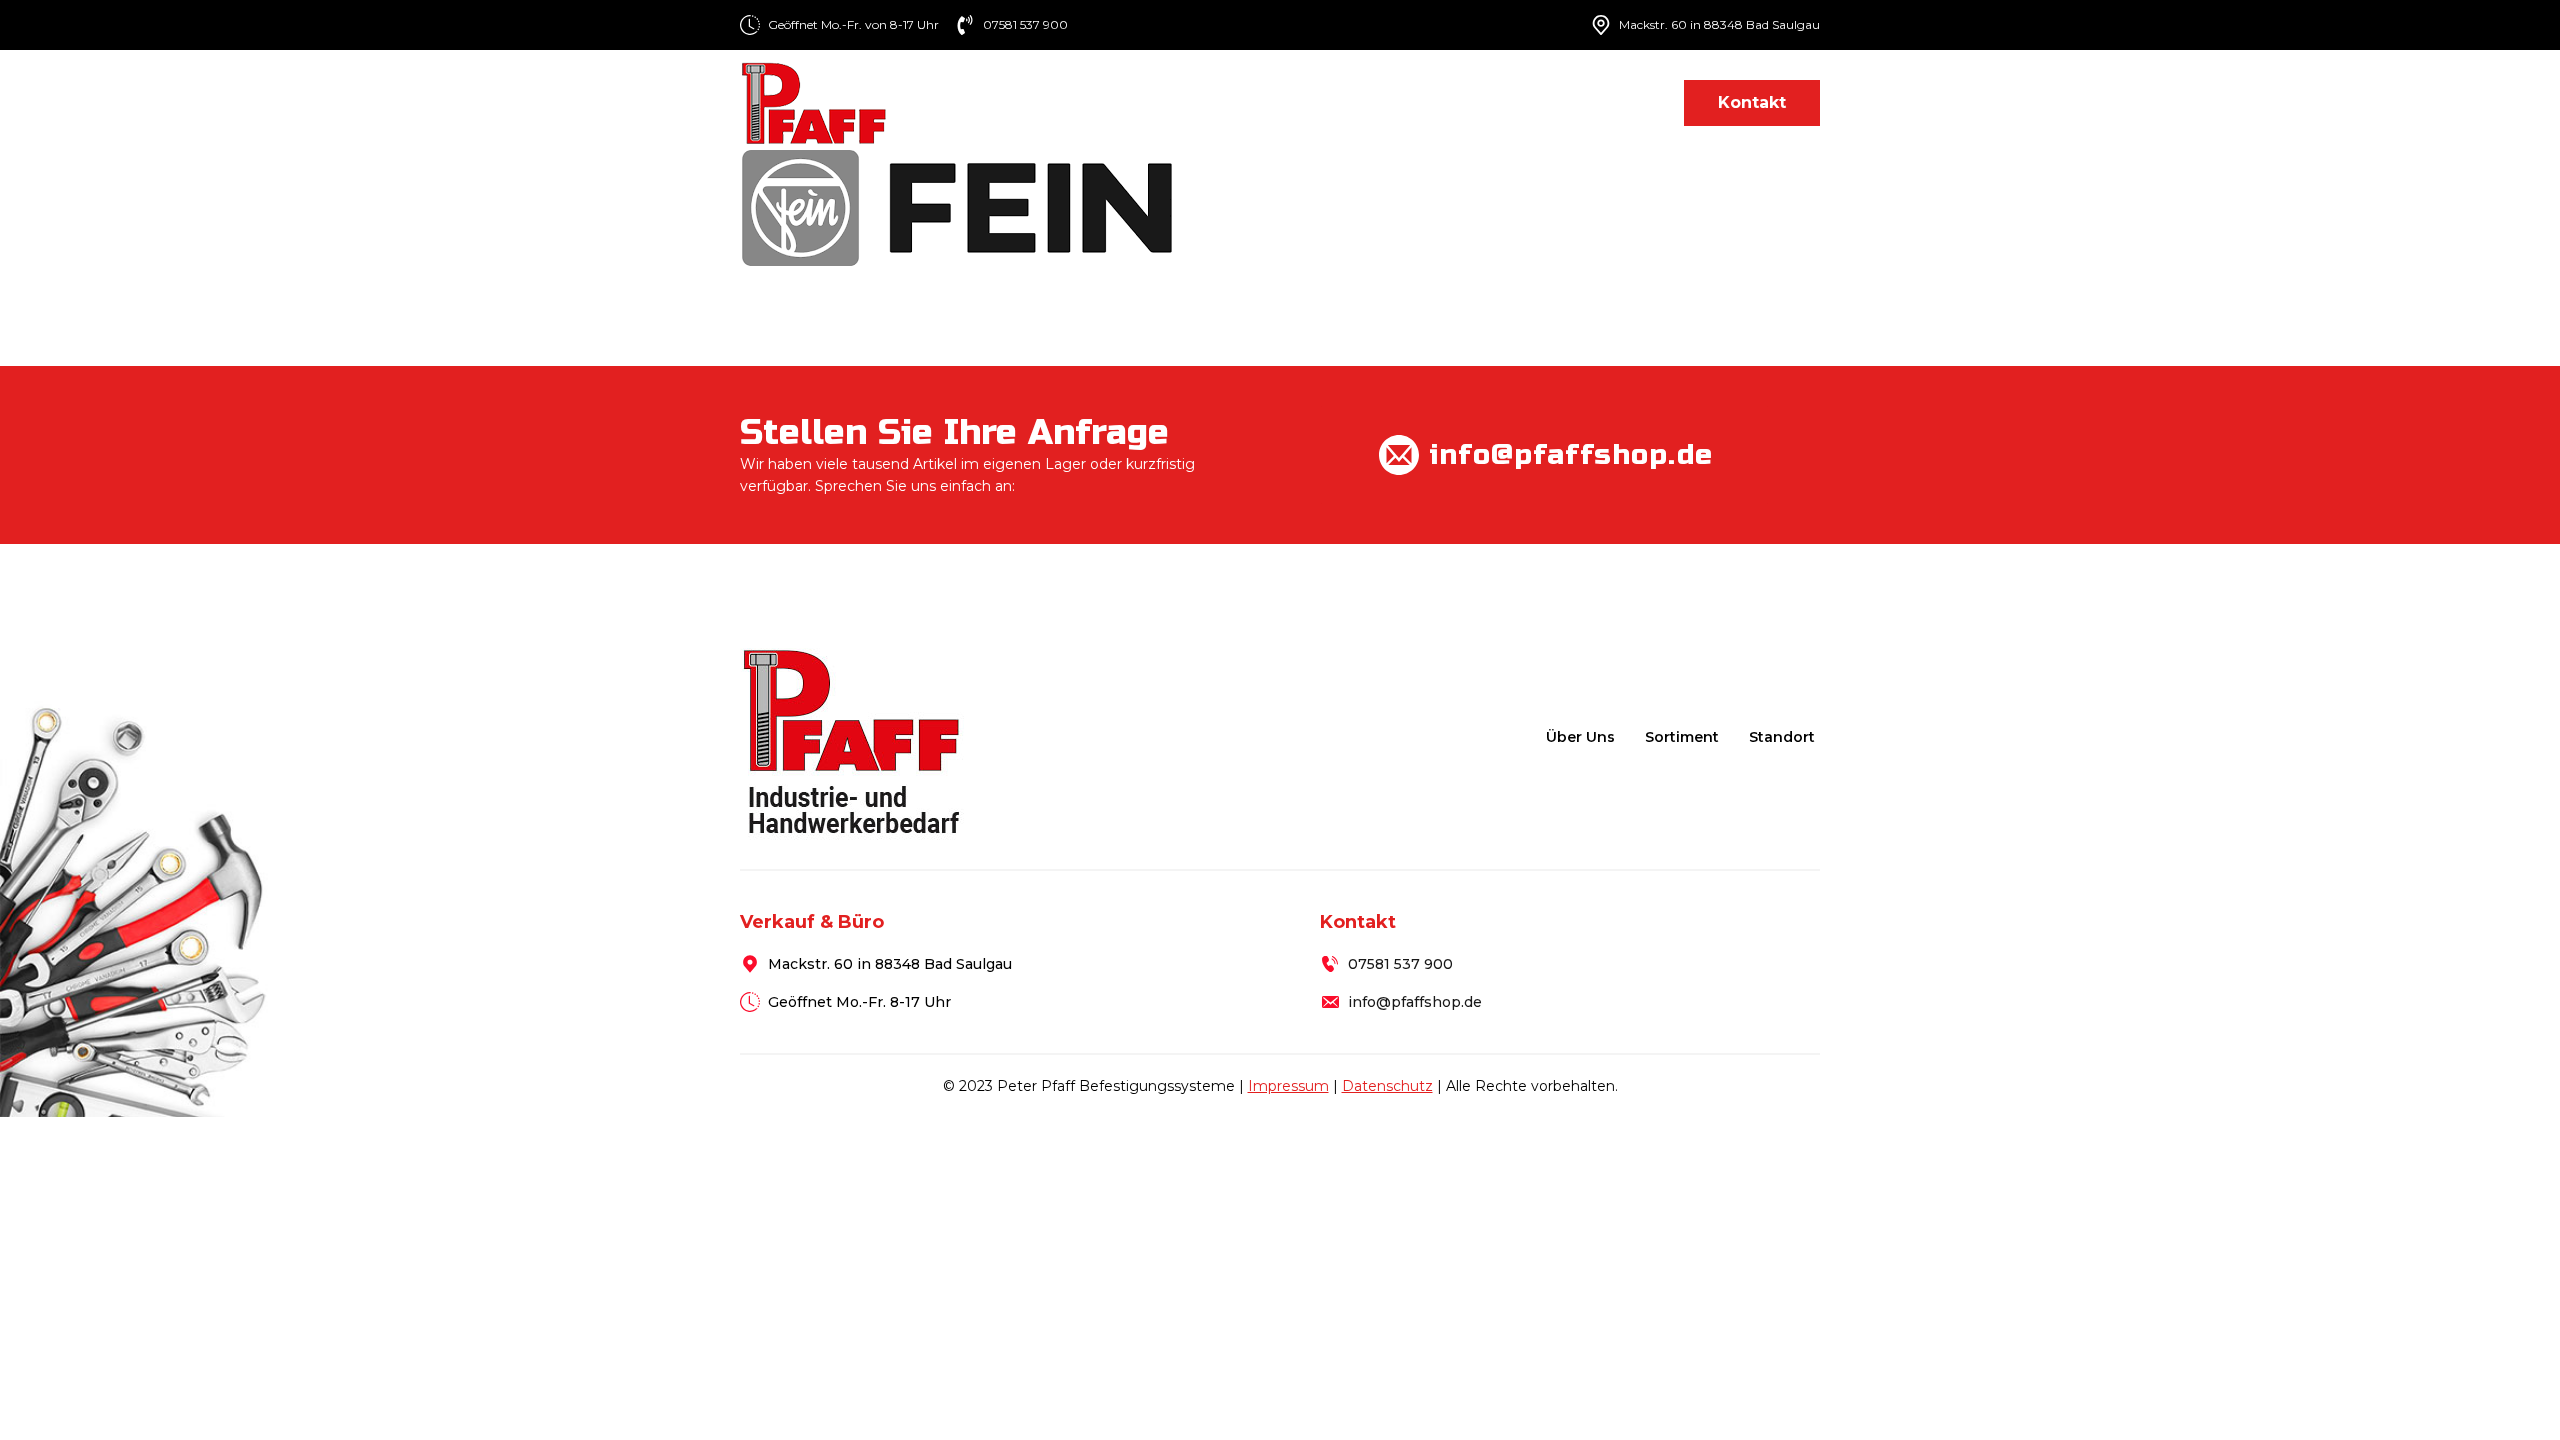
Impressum (1288, 1086)
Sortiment (1368, 102)
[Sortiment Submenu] (1426, 102)
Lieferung (1503, 102)
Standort (1615, 102)
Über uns (1253, 102)
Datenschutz (1387, 1086)
